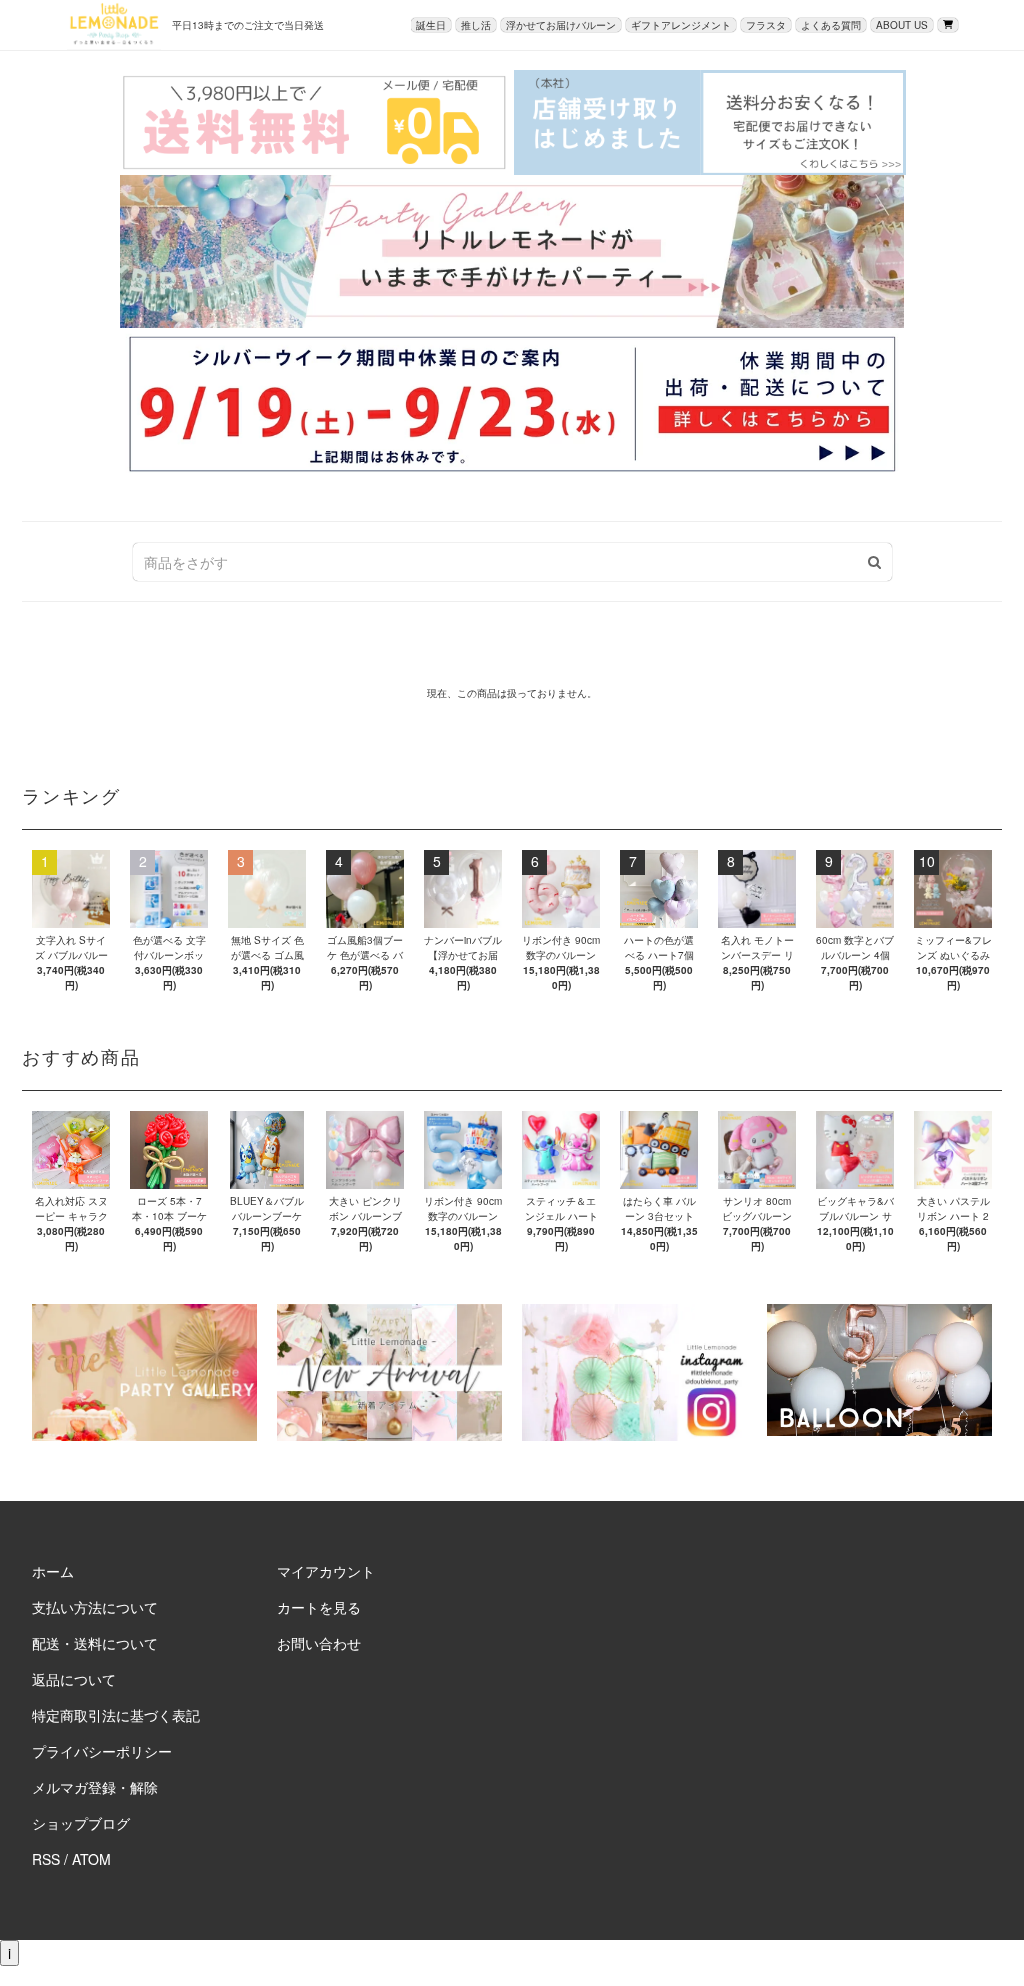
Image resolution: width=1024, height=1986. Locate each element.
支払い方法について (95, 1607)
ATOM (91, 1859)
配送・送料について (95, 1643)
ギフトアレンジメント (681, 25)
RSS (46, 1859)
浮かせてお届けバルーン (561, 25)
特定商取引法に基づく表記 (116, 1715)
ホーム (53, 1571)
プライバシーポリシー (102, 1751)
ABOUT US (902, 25)
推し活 (476, 25)
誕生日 (431, 25)
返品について (74, 1679)
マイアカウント (326, 1571)
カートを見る (319, 1607)
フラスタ (766, 25)
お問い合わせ (319, 1643)
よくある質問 (831, 25)
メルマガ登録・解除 (95, 1787)
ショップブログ (81, 1823)
